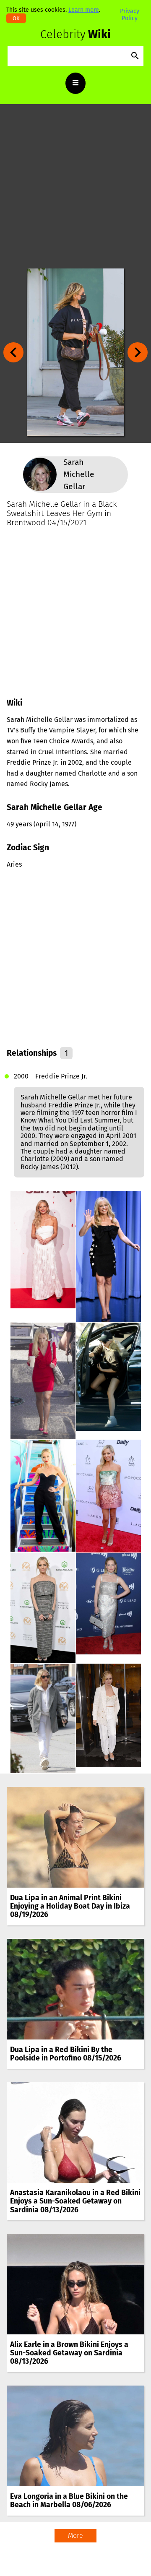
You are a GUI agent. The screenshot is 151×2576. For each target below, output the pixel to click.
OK (16, 18)
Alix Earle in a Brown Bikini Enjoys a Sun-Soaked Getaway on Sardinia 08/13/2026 (69, 2353)
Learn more (84, 10)
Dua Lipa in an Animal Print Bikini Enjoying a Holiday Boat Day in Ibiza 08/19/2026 (70, 1906)
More (75, 2536)
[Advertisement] (75, 186)
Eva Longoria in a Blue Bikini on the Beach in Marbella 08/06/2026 (69, 2501)
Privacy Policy (130, 14)
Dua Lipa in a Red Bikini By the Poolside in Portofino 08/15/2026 (66, 2054)
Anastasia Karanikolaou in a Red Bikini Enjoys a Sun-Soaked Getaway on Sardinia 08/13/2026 (75, 2201)
